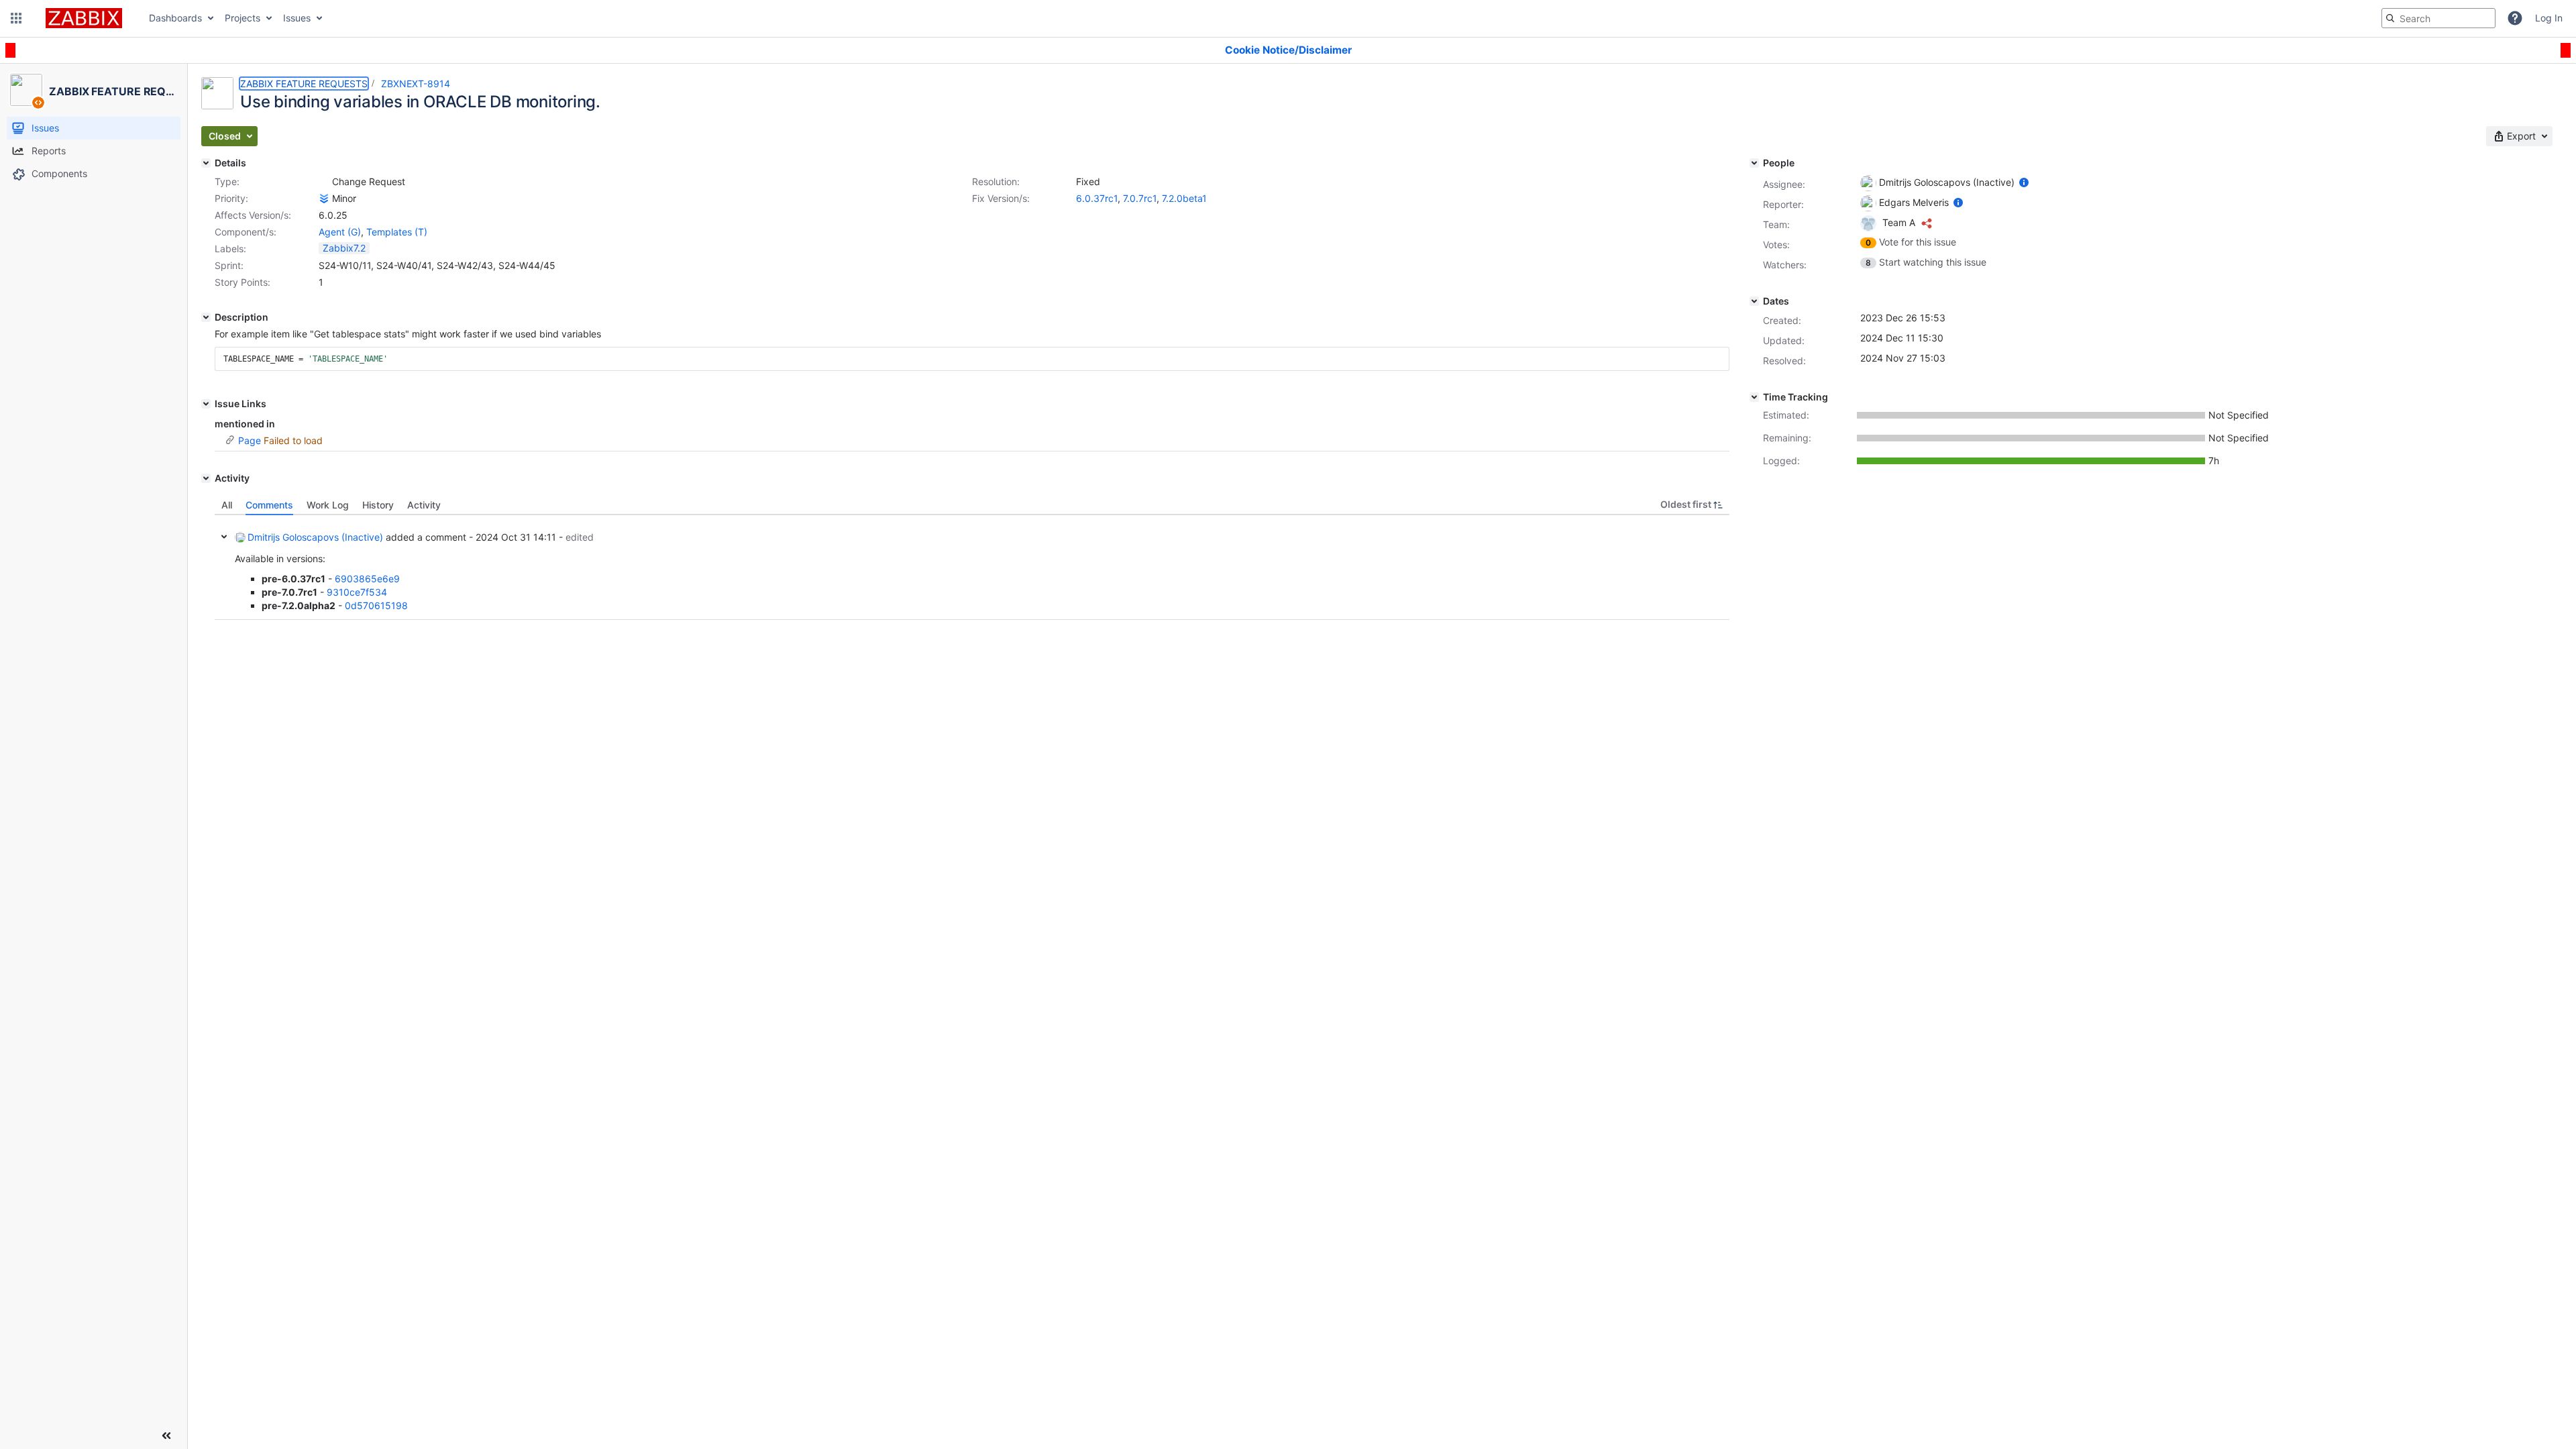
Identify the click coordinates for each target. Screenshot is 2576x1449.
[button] (16, 18)
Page (250, 440)
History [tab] (378, 505)
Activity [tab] (424, 505)
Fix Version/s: (1001, 198)
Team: (1776, 224)
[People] (1754, 163)
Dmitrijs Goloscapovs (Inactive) (315, 537)
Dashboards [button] (175, 18)
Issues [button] (297, 18)
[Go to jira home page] (84, 18)
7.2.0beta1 (1184, 198)
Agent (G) (340, 232)
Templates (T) (397, 232)
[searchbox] (2438, 18)
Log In (2549, 18)
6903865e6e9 (367, 579)
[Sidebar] (166, 1436)
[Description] (206, 317)
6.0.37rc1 (1097, 198)
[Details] (206, 163)
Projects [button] (243, 18)
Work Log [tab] (328, 505)
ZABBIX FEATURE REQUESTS (304, 84)
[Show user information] (2024, 182)
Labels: (230, 249)
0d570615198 (376, 605)
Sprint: (229, 265)
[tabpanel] (972, 568)
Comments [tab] (269, 505)
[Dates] (1754, 301)
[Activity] (206, 478)
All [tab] (227, 505)
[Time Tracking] (1754, 397)
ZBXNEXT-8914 (416, 84)
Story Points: (243, 282)
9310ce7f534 (357, 592)
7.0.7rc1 (1140, 198)
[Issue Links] (206, 404)
